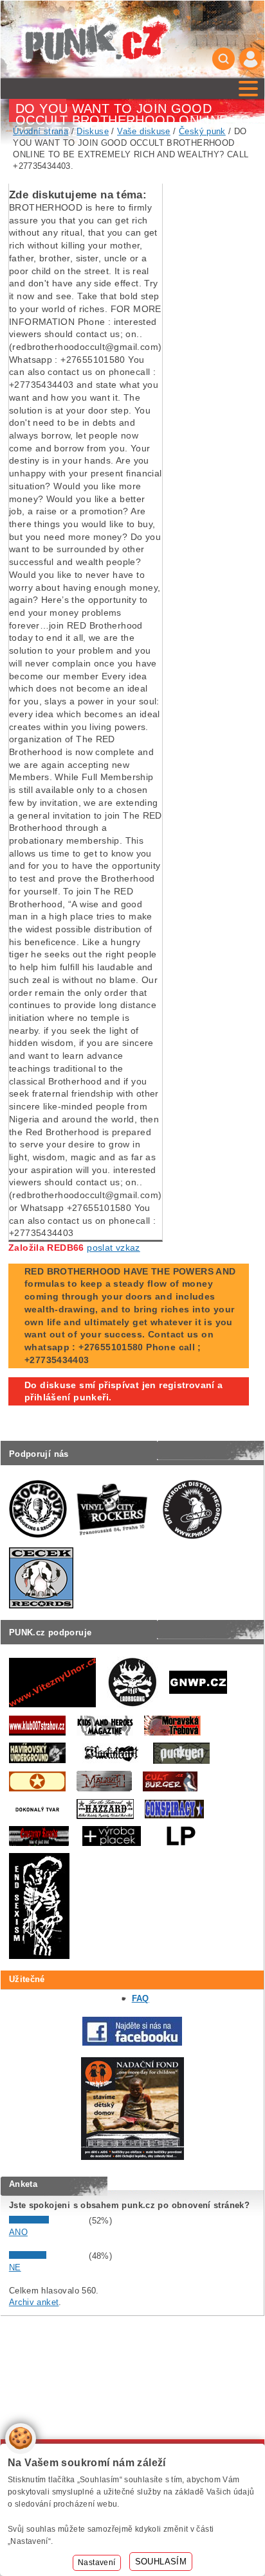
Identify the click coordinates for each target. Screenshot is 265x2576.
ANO (18, 2232)
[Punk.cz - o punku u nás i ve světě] (96, 39)
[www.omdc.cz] (132, 2157)
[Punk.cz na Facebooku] (132, 2043)
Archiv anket (34, 2302)
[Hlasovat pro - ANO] (48, 2221)
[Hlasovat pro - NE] (48, 2256)
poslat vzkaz (114, 1248)
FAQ (141, 1998)
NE (15, 2267)
